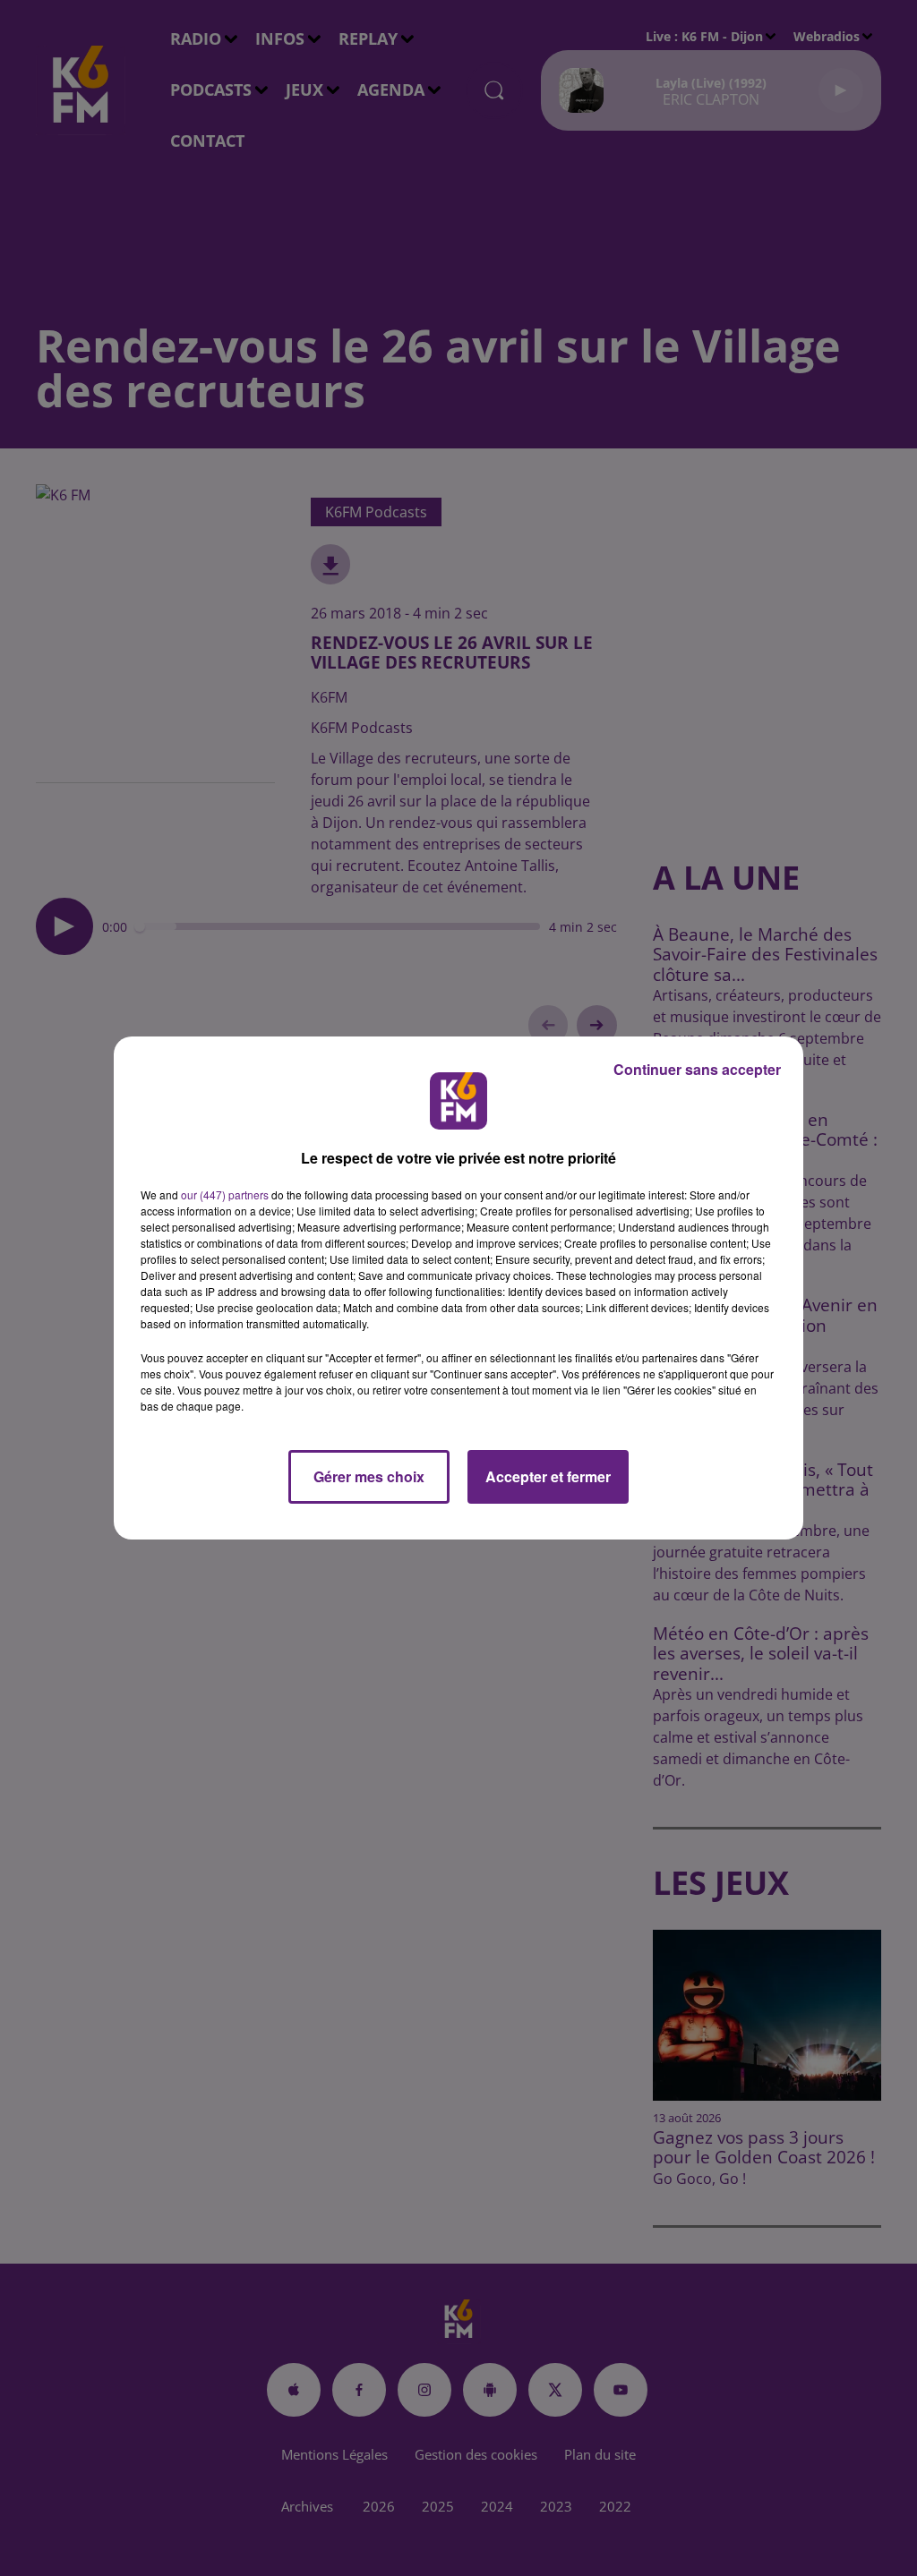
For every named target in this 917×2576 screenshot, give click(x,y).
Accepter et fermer (548, 1476)
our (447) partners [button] (225, 1194)
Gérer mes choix (369, 1476)
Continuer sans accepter (697, 1069)
